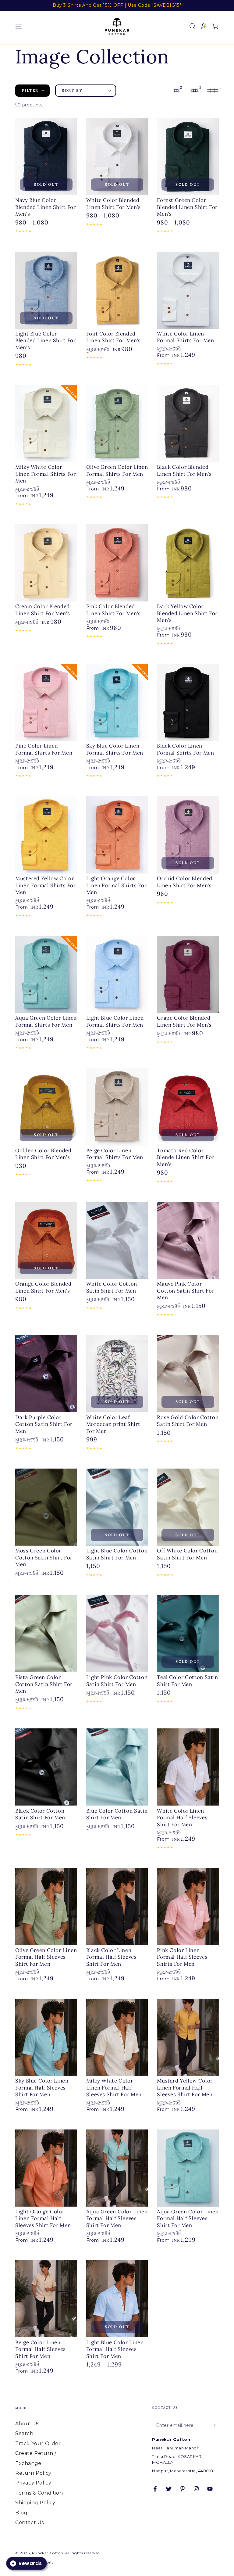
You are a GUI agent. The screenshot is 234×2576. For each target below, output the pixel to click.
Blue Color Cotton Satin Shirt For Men (117, 1814)
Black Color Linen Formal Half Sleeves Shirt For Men (112, 1957)
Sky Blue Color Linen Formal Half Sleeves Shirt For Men (42, 2088)
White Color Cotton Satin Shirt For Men (112, 1287)
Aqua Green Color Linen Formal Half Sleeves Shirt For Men (117, 2218)
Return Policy (33, 2473)
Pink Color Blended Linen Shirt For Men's (113, 610)
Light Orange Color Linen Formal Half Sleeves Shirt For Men (43, 2218)
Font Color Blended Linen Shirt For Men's (113, 337)
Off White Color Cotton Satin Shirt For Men (187, 1554)
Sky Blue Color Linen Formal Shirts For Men (115, 749)
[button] (192, 26)
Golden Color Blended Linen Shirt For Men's (43, 1154)
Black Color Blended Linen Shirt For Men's (184, 470)
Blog (21, 2513)
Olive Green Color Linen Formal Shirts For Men (117, 470)
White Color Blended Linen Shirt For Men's (113, 203)
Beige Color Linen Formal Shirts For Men (115, 1154)
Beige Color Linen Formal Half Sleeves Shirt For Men (41, 2349)
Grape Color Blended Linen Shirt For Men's (184, 1021)
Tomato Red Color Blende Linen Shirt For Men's (186, 1157)
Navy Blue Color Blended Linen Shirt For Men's (46, 207)
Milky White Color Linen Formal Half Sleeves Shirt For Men (114, 2088)
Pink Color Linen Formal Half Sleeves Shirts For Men (182, 1957)
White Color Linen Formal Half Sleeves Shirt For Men (182, 1818)
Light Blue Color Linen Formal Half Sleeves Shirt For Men (115, 2349)
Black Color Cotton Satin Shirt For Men (40, 1814)
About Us (27, 2424)
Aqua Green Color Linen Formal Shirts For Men (46, 1021)
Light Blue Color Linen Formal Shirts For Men (115, 1021)
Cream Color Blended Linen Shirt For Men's (43, 610)
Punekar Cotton (48, 2553)
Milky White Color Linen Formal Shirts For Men (46, 474)
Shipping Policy (35, 2503)
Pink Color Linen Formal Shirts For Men (44, 749)
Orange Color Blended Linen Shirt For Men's (43, 1287)
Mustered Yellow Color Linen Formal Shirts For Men (46, 885)
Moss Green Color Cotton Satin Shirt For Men (44, 1557)
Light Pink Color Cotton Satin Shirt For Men (117, 1681)
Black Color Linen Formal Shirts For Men (185, 749)
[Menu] (19, 26)
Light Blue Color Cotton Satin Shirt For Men (117, 1554)
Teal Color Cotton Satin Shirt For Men (188, 1681)
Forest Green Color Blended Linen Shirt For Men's (187, 207)
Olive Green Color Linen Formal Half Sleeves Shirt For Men (46, 1957)
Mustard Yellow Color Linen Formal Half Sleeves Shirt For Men (185, 2088)
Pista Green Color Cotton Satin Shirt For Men (44, 1684)
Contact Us (30, 2522)
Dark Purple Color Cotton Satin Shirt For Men (44, 1424)
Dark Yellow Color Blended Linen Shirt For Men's (187, 613)
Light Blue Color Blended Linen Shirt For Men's (46, 341)
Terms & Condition (39, 2493)
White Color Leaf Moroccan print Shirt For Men (113, 1424)
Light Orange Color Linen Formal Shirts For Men (117, 885)
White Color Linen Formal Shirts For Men (185, 337)
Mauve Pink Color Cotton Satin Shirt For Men (186, 1291)
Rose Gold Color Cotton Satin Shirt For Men (188, 1421)
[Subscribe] (215, 2425)
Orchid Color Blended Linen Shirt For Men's (185, 882)
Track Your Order (38, 2443)
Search (24, 2433)
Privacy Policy (33, 2483)
